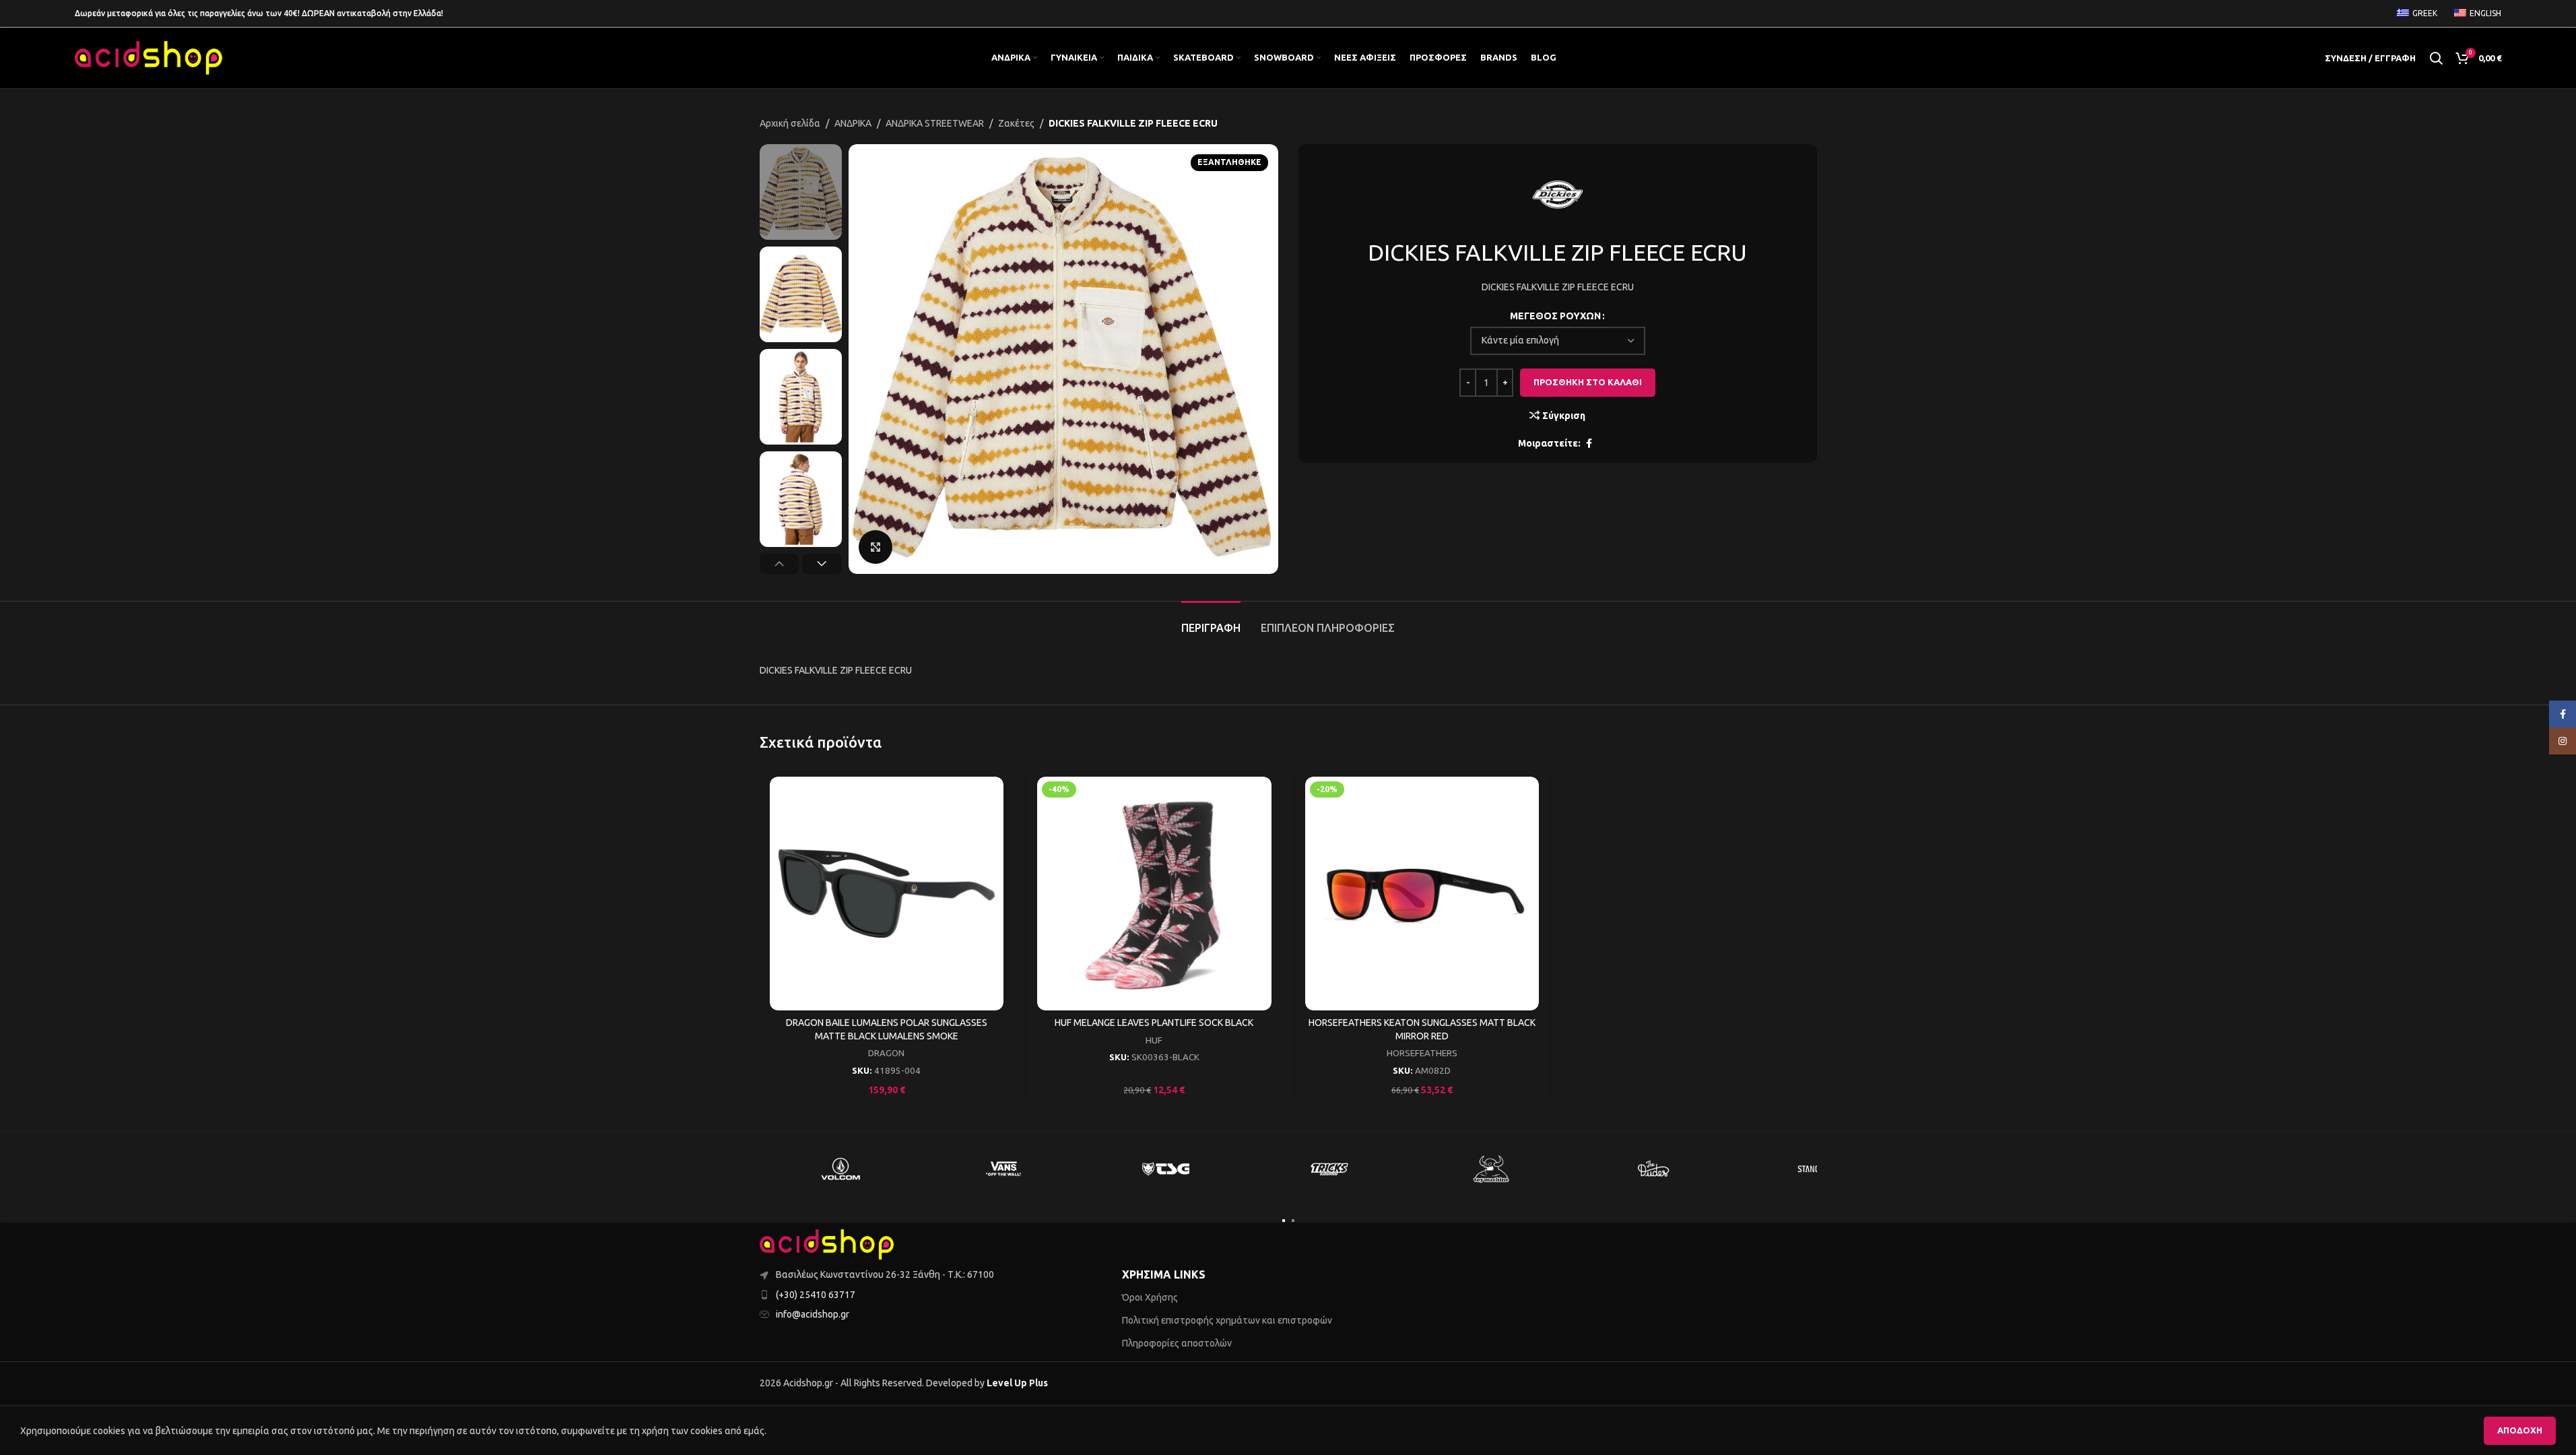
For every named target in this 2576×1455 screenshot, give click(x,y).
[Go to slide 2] (1293, 1221)
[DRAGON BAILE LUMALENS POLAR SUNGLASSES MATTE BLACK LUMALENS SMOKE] (887, 894)
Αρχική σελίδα (790, 123)
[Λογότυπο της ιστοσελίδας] (149, 57)
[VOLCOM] (841, 1169)
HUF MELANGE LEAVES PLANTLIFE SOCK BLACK (1154, 1023)
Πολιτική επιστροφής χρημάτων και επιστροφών (1227, 1320)
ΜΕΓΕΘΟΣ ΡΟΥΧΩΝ (1555, 316)
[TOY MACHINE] (1492, 1169)
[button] (780, 564)
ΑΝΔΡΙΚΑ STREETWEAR (935, 123)
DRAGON (886, 1053)
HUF (1154, 1040)
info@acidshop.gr (813, 1314)
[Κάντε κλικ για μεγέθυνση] (876, 547)
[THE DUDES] (1654, 1169)
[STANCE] (1817, 1169)
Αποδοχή (2520, 1430)
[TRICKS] (1329, 1169)
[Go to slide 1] (1284, 1221)
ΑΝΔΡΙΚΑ (853, 123)
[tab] (1211, 621)
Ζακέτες (1016, 123)
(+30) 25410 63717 (816, 1295)
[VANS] (1003, 1169)
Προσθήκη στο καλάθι (1588, 382)
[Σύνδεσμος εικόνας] (827, 1244)
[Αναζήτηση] (2436, 58)
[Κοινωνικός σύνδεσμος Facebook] (1589, 444)
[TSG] (1166, 1169)
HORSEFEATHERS (1422, 1053)
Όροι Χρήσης (1150, 1297)
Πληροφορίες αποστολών (1177, 1343)
